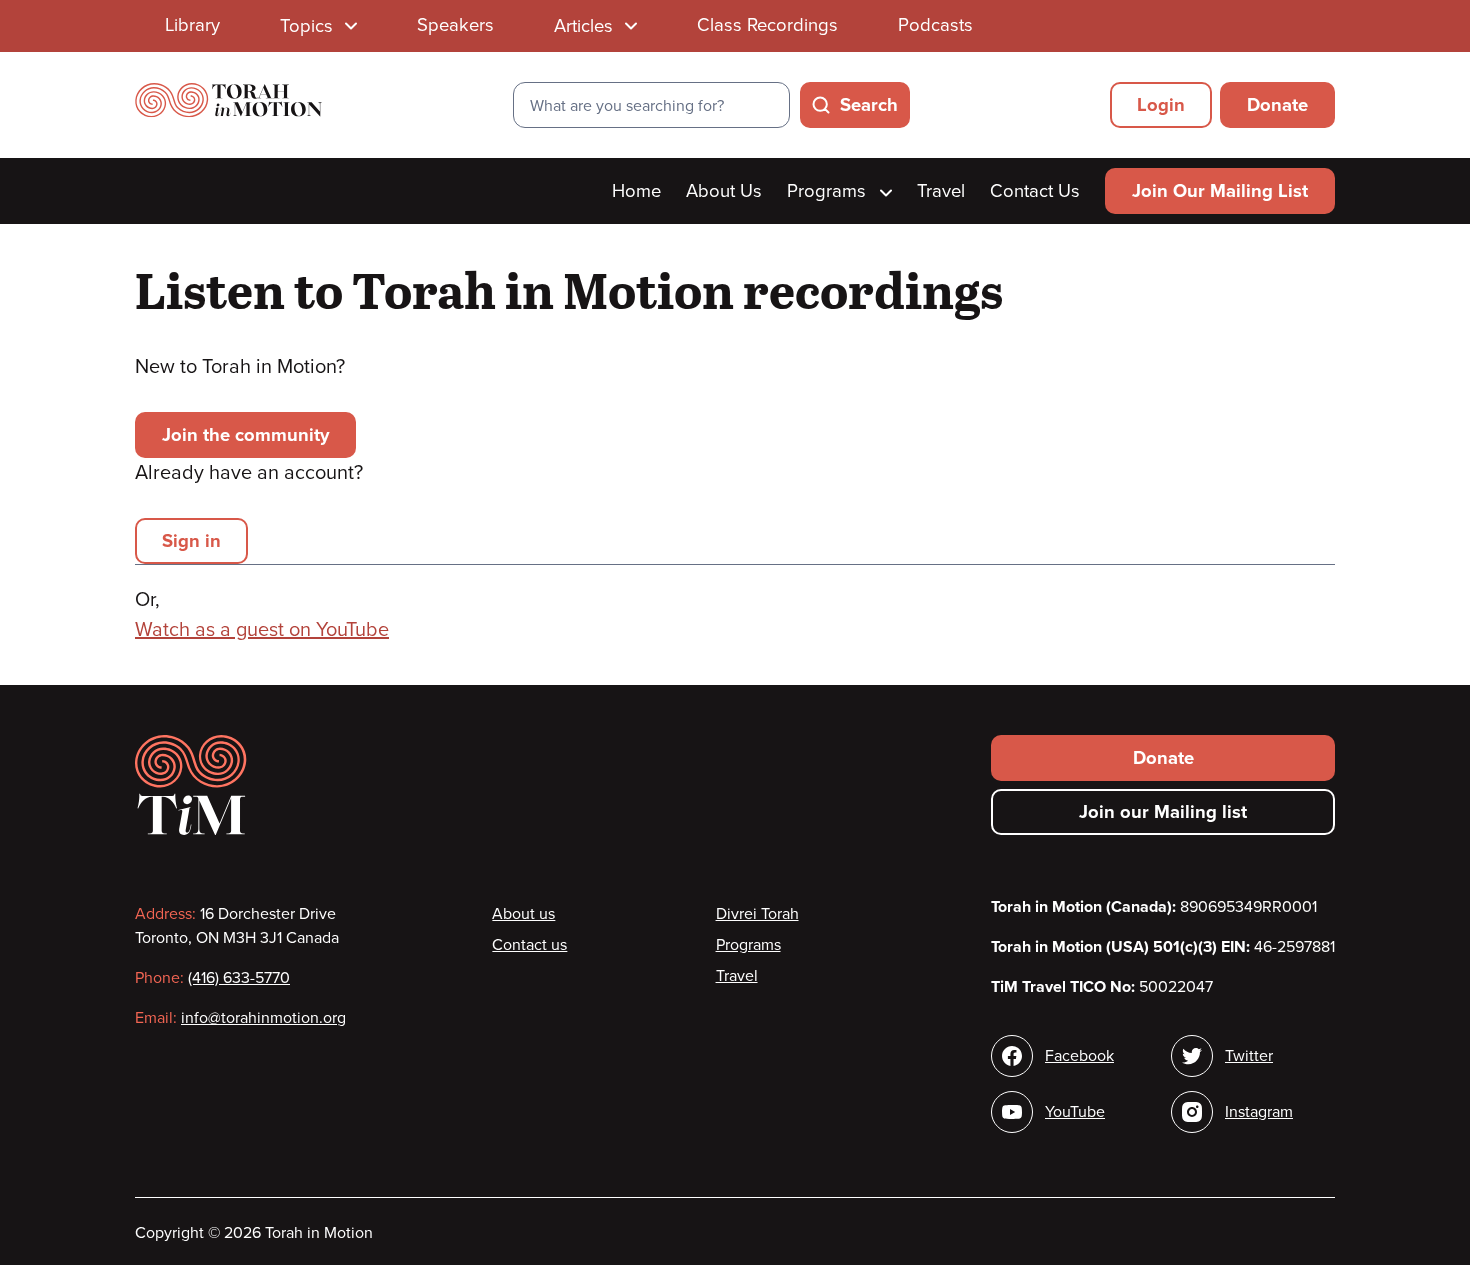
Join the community (245, 435)
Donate (1277, 105)
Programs (829, 191)
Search (869, 105)
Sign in (191, 541)
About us (523, 914)
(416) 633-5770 (239, 978)
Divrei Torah (757, 914)
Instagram (1259, 1112)
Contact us (529, 945)
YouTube (1075, 1112)
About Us (724, 191)
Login (1161, 105)
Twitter (1249, 1056)
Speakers (455, 25)
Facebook (1079, 1056)
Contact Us (1035, 191)
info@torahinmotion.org (263, 1018)
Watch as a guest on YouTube (262, 630)
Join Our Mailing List (1220, 191)
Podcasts (935, 25)
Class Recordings (767, 25)
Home (636, 191)
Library (192, 25)
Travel (941, 191)
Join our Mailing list (1163, 812)
